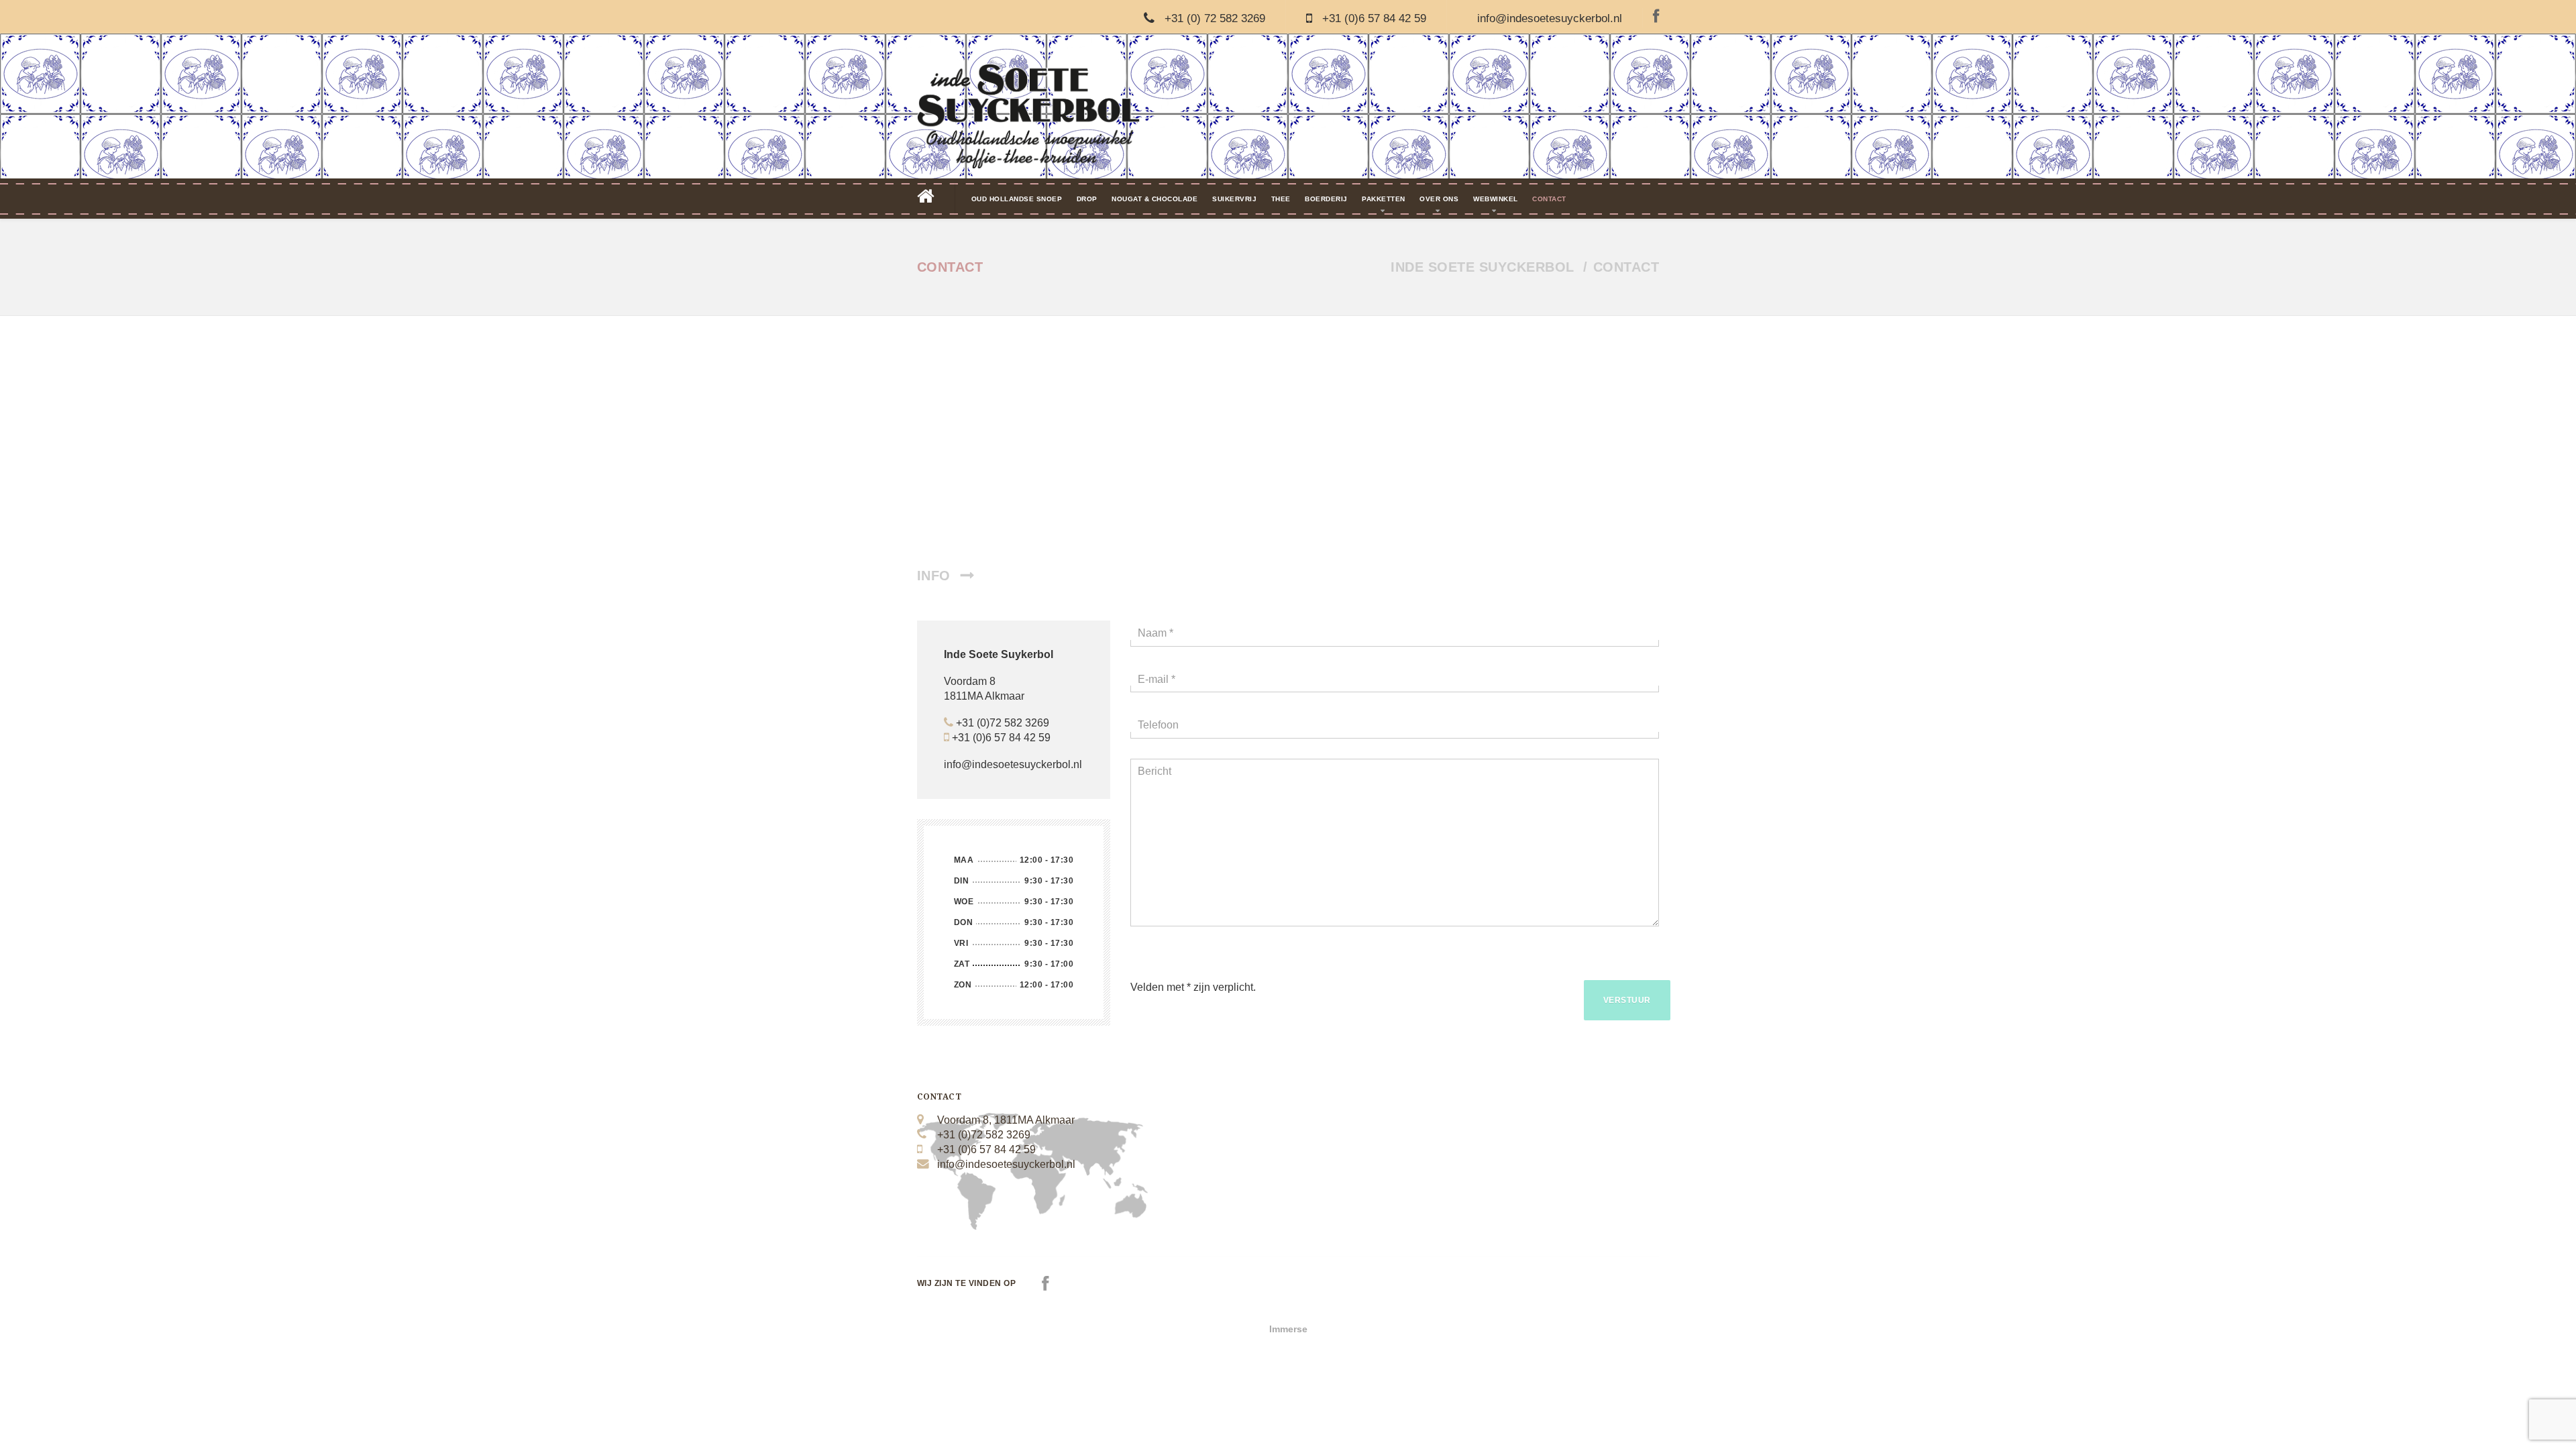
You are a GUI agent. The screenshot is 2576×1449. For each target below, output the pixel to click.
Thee (1281, 199)
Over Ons (1439, 199)
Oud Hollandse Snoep (1017, 199)
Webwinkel (1496, 199)
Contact (1549, 199)
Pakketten (1384, 199)
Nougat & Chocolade (1155, 199)
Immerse (1288, 1329)
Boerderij (1326, 199)
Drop (1087, 199)
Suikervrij (1234, 199)
